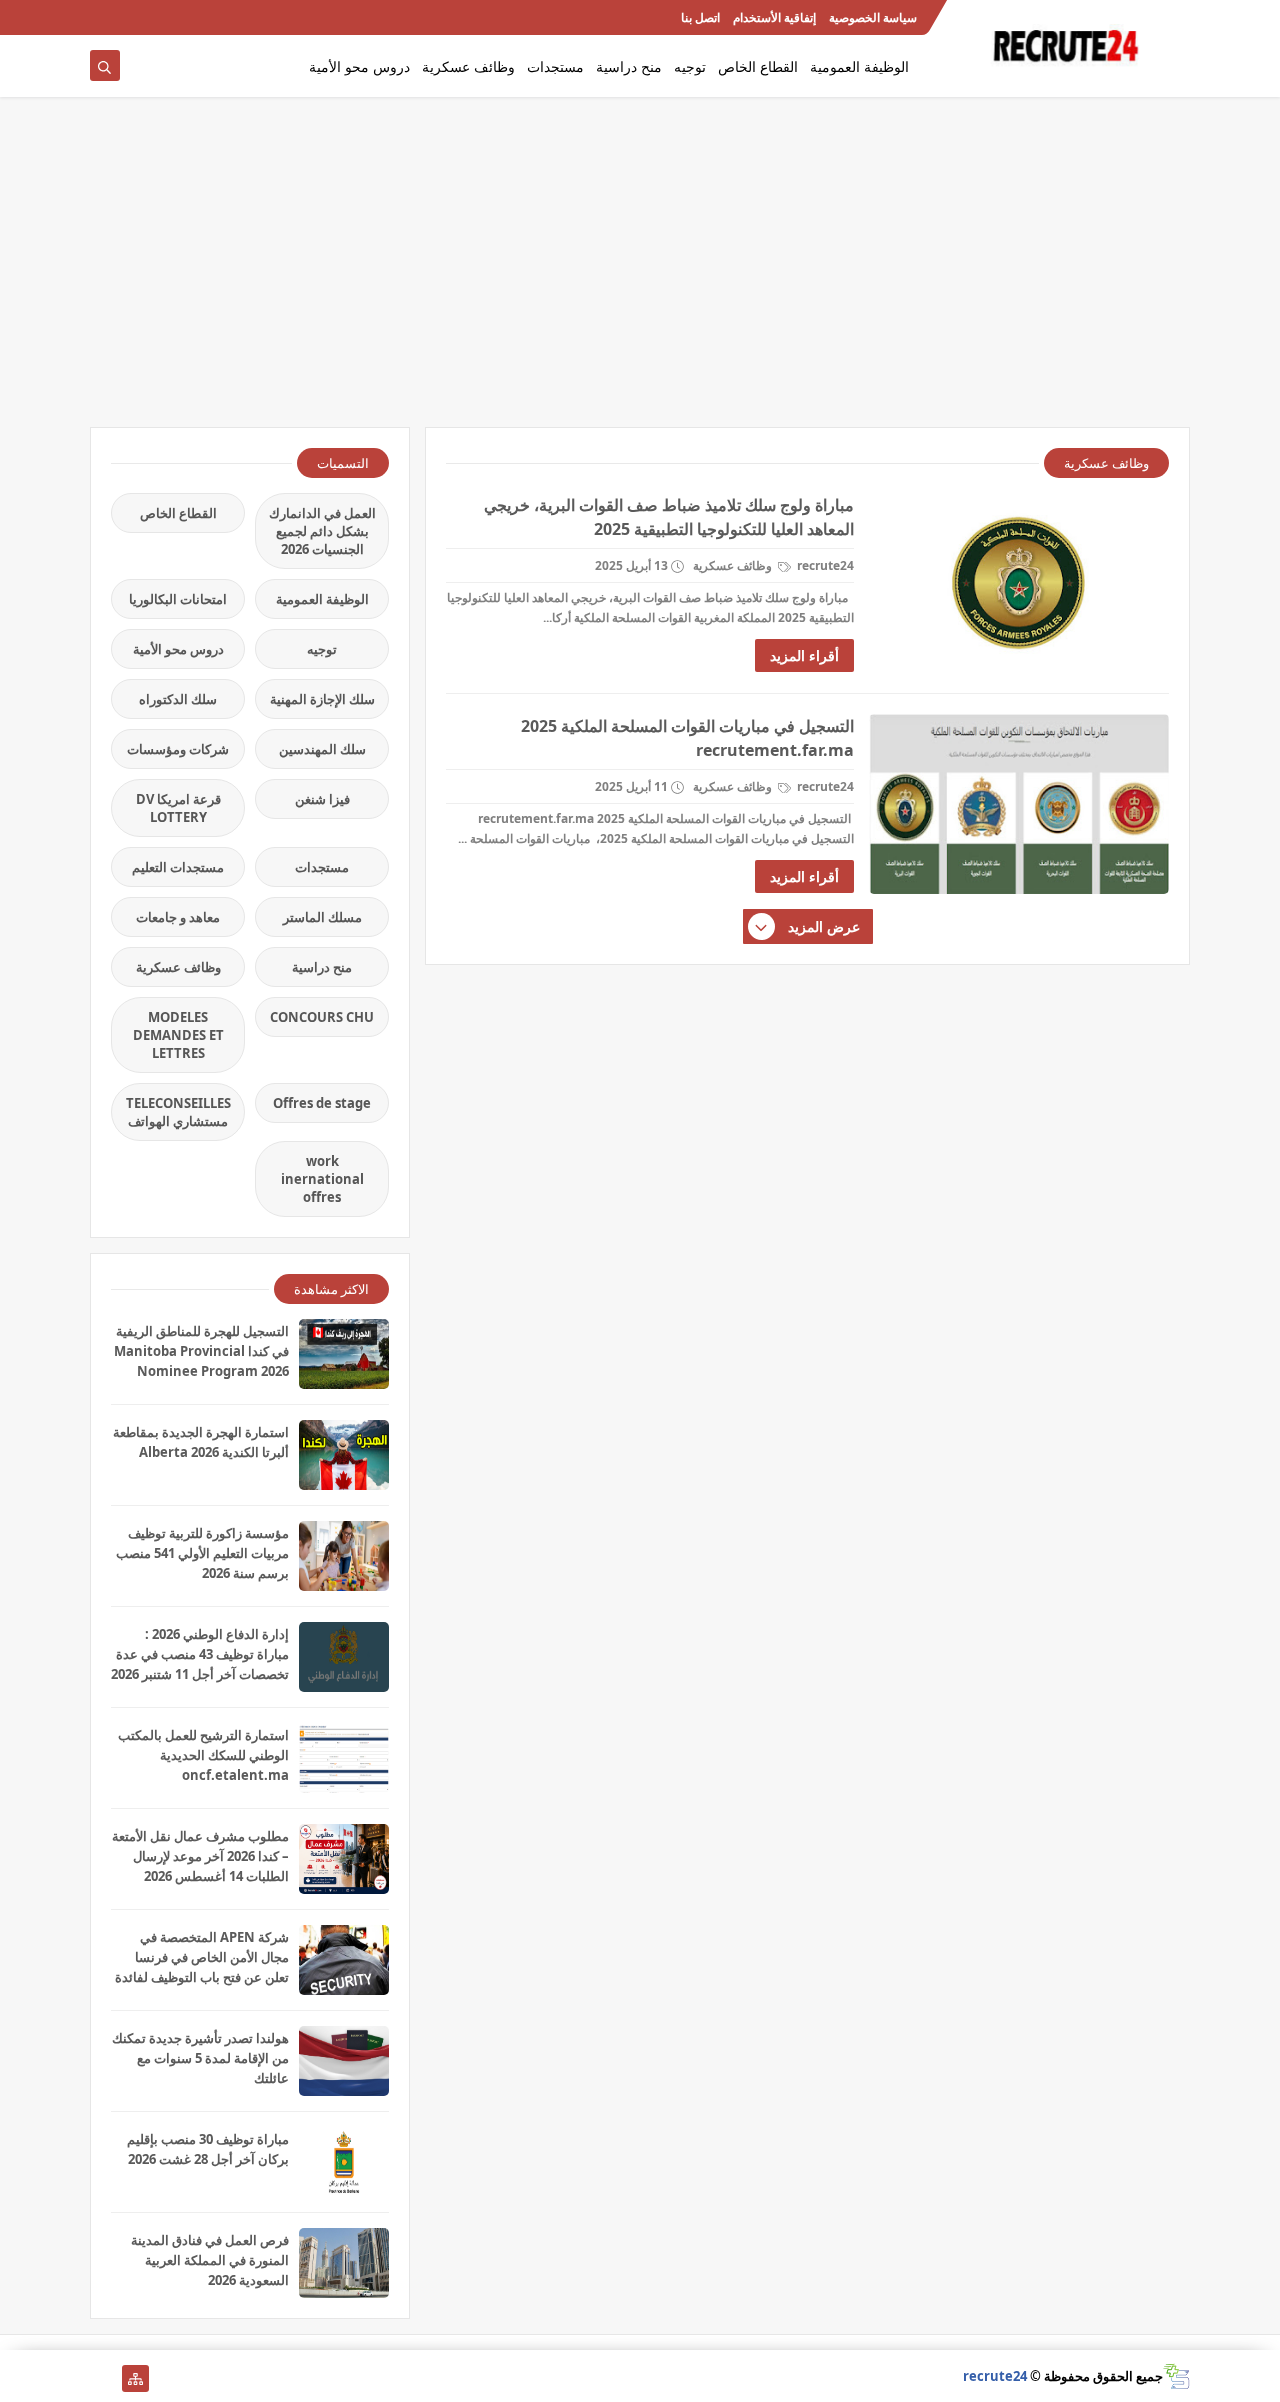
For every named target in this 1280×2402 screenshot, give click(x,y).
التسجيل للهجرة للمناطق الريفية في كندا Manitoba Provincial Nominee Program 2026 (201, 1351)
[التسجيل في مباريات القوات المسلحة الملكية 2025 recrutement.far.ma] (1019, 804)
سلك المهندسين (322, 749)
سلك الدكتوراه (178, 699)
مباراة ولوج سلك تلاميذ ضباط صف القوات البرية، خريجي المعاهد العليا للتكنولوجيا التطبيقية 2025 (669, 517)
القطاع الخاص (758, 66)
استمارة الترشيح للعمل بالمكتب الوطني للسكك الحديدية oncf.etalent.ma (203, 1755)
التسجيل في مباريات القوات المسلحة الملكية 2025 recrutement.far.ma (687, 738)
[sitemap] (135, 2378)
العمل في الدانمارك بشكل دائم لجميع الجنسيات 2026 (322, 531)
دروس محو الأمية (359, 66)
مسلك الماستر (322, 917)
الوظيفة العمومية (859, 66)
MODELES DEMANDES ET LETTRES (178, 1035)
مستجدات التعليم (178, 867)
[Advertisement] (640, 272)
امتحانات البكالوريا (178, 599)
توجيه (690, 66)
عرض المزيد (824, 926)
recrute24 (995, 2376)
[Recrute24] (103, 17)
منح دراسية (629, 66)
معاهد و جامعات (178, 917)
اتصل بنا (700, 17)
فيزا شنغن (322, 799)
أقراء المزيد (804, 655)
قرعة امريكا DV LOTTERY (178, 808)
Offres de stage (322, 1103)
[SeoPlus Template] (1176, 2376)
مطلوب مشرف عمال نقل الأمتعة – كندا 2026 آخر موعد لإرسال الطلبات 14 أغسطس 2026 (200, 1856)
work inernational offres (322, 1179)
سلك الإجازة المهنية (322, 699)
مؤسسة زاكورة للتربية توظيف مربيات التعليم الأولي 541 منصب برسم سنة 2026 (202, 1553)
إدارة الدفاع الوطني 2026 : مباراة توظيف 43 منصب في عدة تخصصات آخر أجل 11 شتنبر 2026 (200, 1654)
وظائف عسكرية (468, 66)
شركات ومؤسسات (178, 749)
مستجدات (555, 66)
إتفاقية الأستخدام (774, 17)
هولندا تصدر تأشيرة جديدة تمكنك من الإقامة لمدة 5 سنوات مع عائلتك (200, 2058)
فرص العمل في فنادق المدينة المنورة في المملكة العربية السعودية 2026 (210, 2260)
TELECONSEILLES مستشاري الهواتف (178, 1112)
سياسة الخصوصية (873, 17)
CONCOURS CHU (322, 1017)
